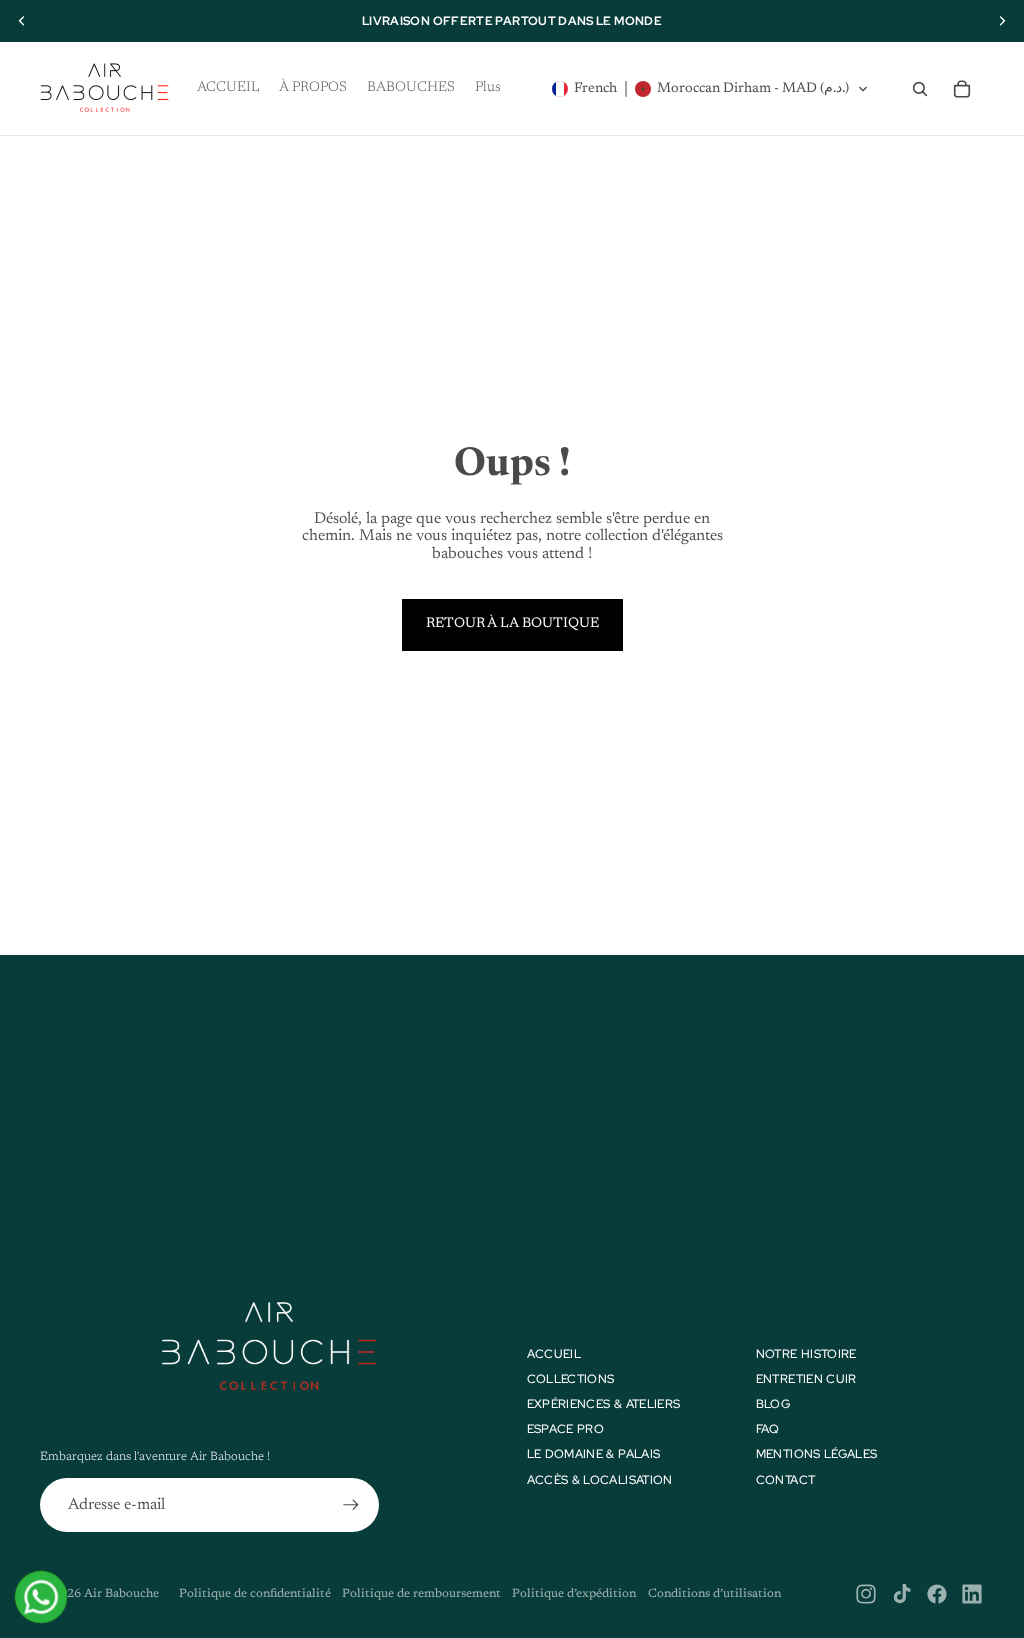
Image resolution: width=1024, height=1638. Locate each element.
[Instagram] (866, 1594)
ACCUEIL (554, 1354)
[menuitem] (488, 89)
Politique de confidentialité (255, 1594)
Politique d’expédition (574, 1594)
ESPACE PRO (566, 1429)
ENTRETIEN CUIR (806, 1379)
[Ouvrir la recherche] (920, 89)
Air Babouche (121, 1594)
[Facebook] (937, 1594)
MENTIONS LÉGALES (817, 1454)
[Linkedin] (972, 1594)
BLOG (773, 1404)
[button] (710, 89)
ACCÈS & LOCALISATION (600, 1480)
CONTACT (786, 1480)
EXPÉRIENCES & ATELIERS (604, 1404)
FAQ (768, 1429)
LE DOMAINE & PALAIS (594, 1454)
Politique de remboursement (421, 1594)
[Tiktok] (902, 1594)
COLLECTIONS (571, 1379)
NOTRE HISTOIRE (806, 1354)
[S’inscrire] (351, 1505)
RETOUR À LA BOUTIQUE (512, 624)
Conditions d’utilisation (714, 1594)
